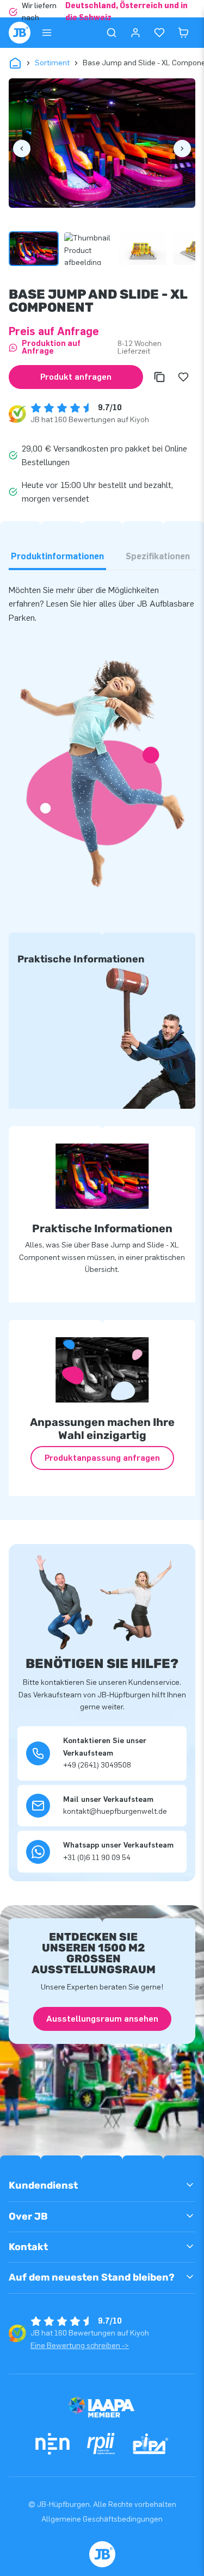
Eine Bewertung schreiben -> (80, 2346)
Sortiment (52, 63)
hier (90, 604)
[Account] (135, 33)
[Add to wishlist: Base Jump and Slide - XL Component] (183, 377)
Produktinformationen (57, 556)
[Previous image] (22, 149)
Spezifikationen (158, 556)
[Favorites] (159, 33)
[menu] (47, 33)
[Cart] (183, 33)
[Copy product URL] (159, 377)
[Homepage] (20, 33)
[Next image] (182, 149)
